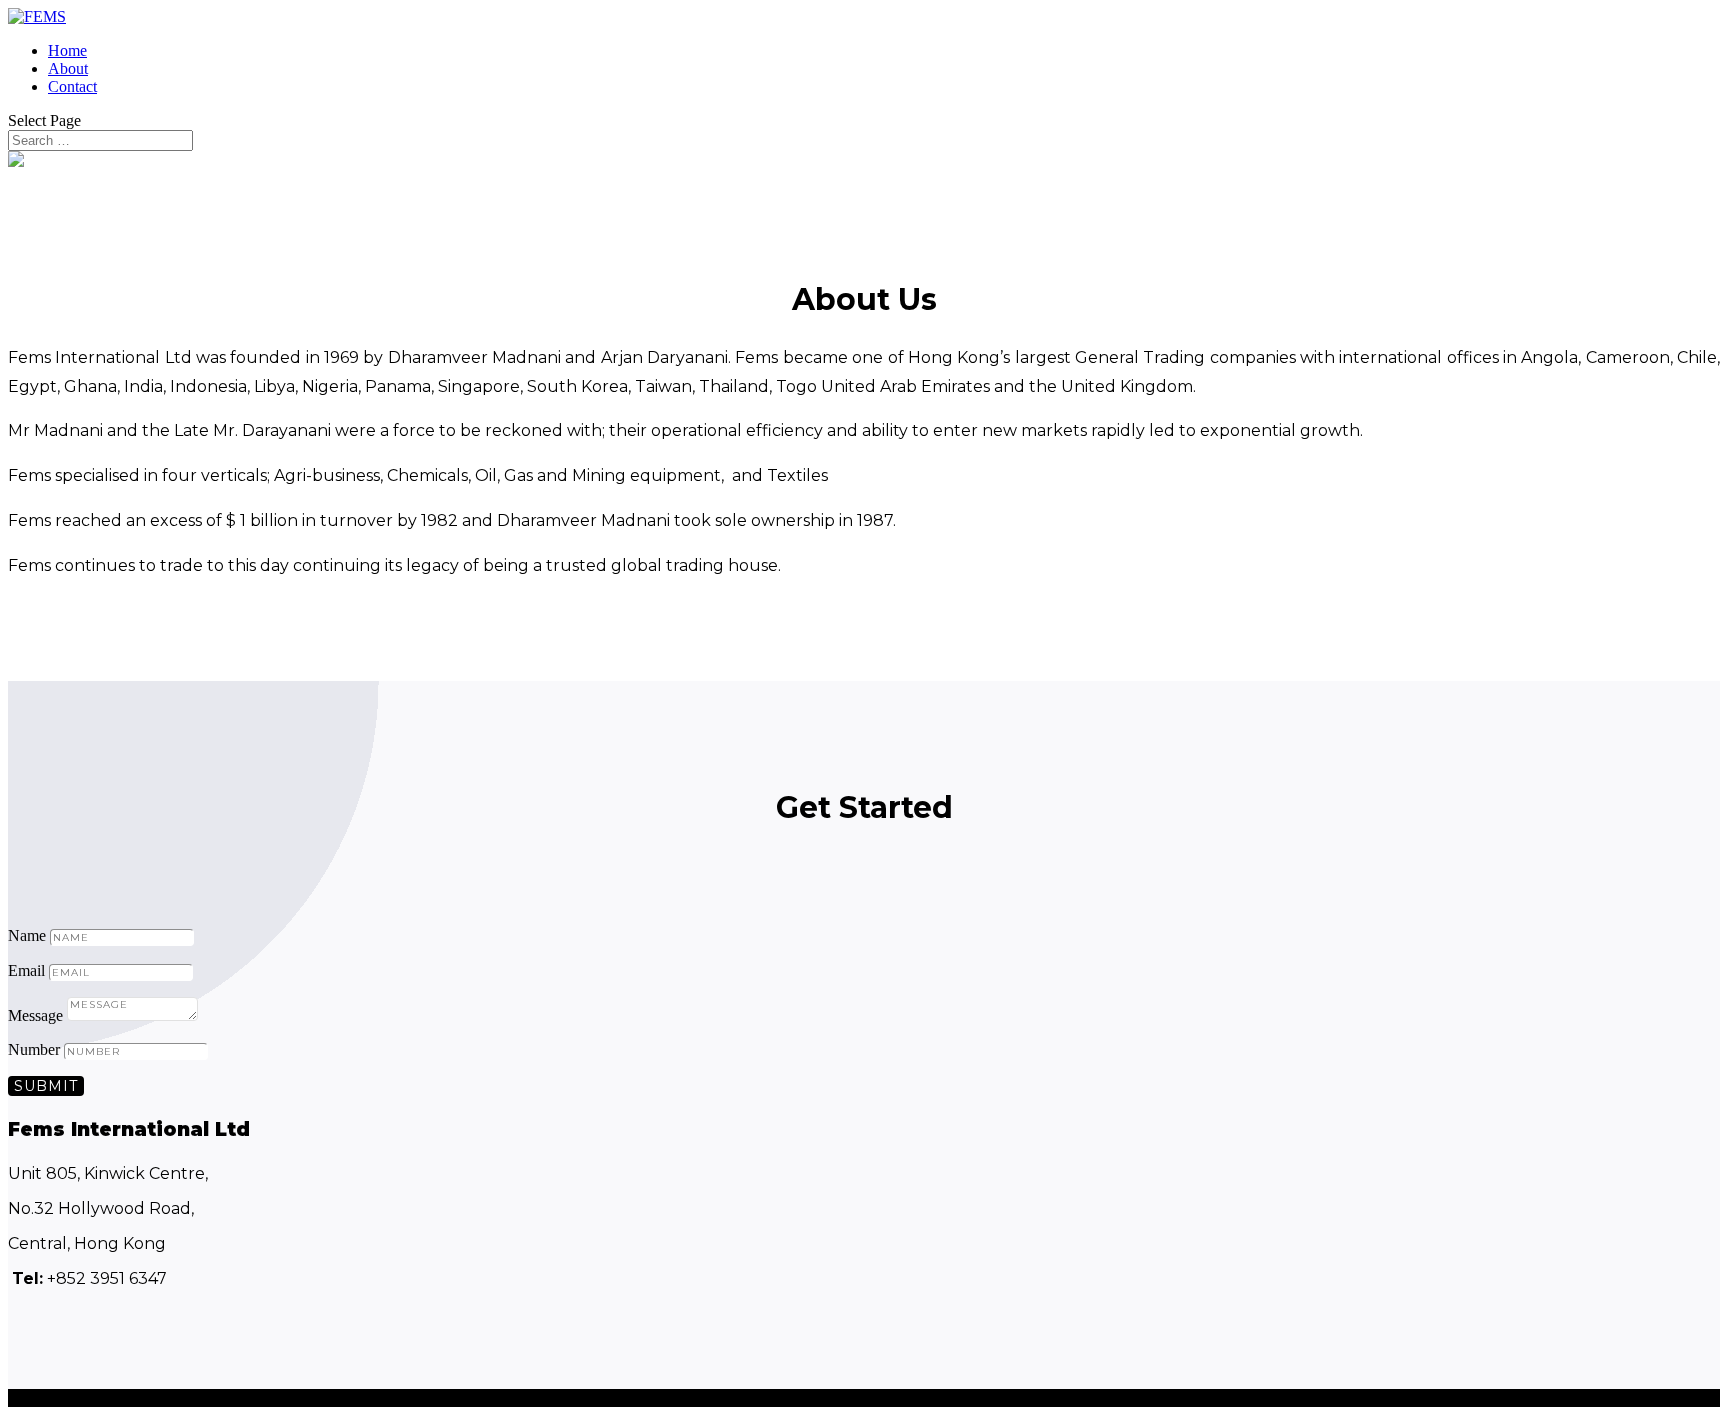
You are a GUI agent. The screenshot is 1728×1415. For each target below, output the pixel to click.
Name (27, 935)
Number (34, 1049)
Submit (46, 1086)
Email (26, 970)
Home (67, 50)
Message (35, 1015)
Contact (72, 86)
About (68, 68)
